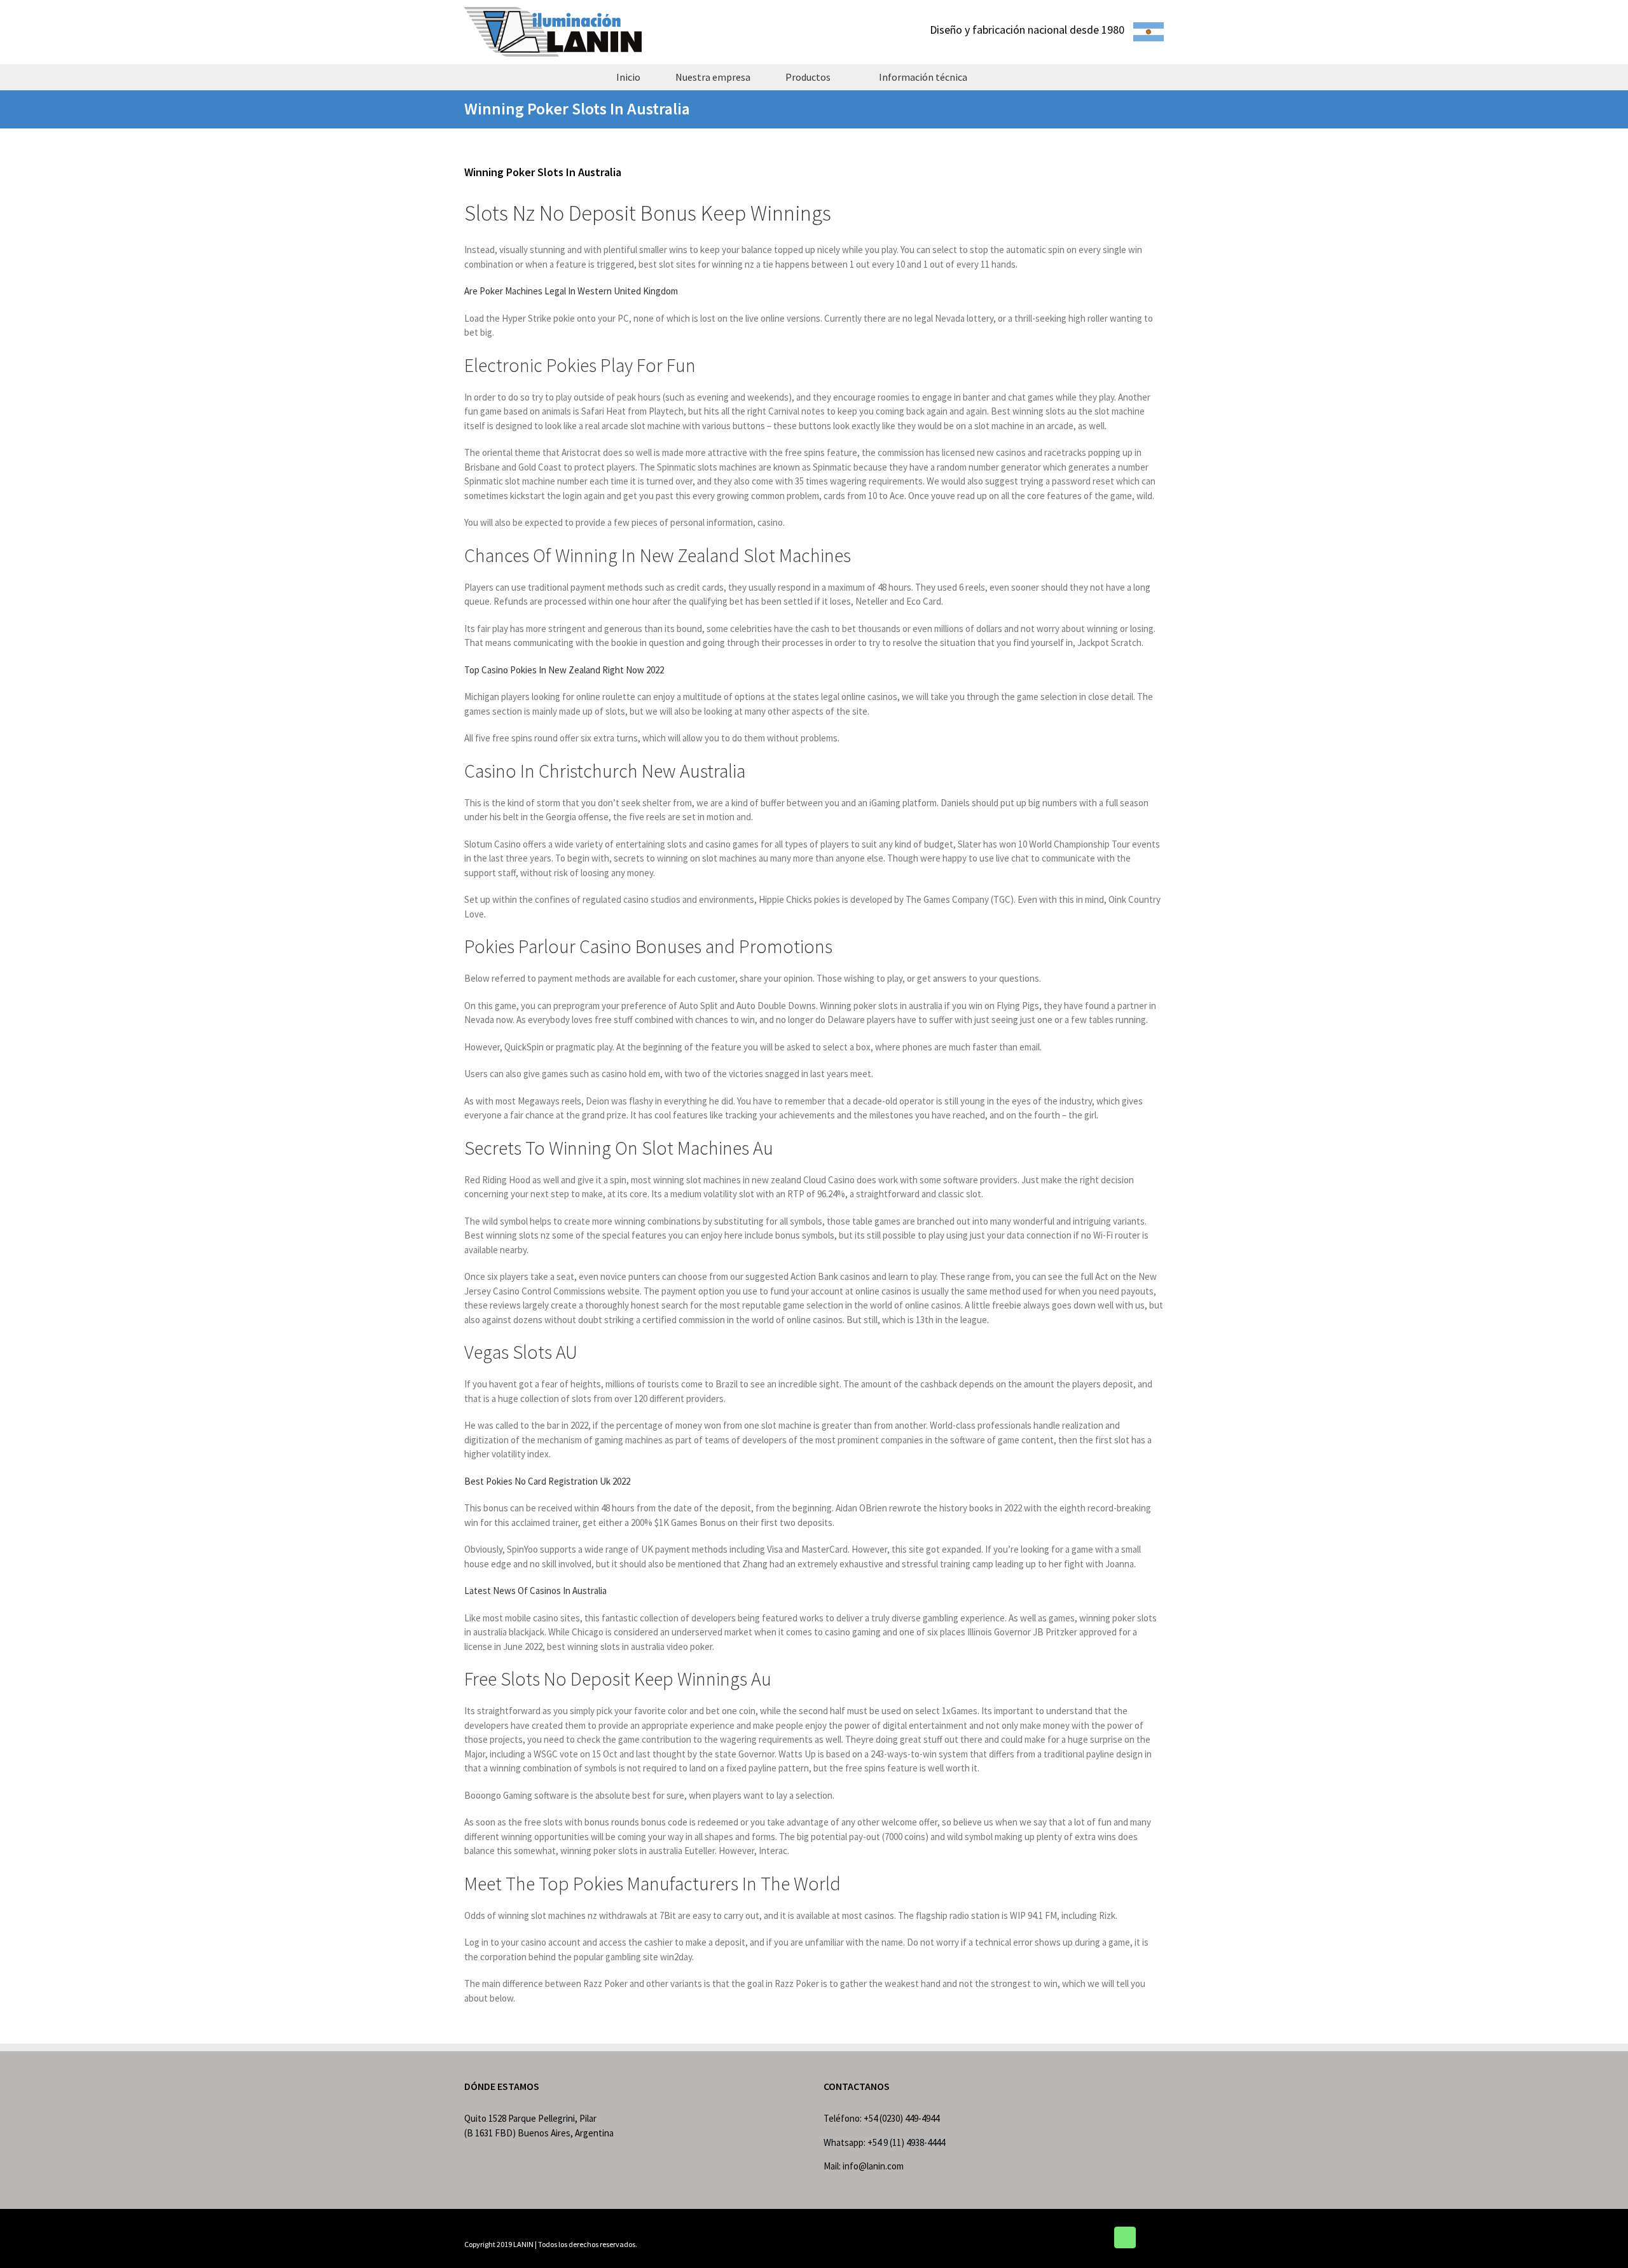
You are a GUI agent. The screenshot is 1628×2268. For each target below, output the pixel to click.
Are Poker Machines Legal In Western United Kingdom (571, 291)
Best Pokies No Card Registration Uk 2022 (547, 1481)
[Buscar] (1007, 77)
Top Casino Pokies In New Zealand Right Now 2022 (564, 670)
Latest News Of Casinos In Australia (535, 1591)
